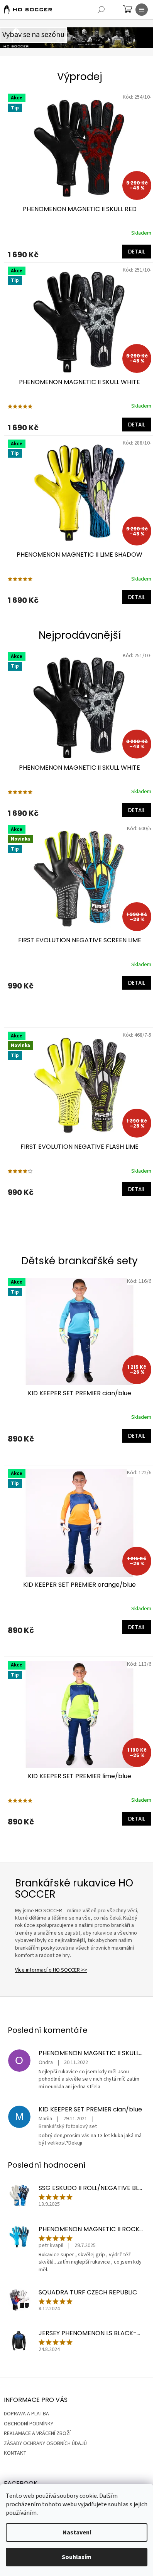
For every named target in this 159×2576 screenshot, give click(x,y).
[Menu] (142, 10)
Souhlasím (77, 2557)
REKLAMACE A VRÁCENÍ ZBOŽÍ (37, 2433)
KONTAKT (15, 2453)
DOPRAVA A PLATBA (26, 2414)
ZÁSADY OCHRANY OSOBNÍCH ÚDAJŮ (45, 2443)
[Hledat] (101, 10)
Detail (137, 252)
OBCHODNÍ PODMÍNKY (29, 2424)
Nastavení (77, 2532)
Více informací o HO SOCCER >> (51, 1970)
